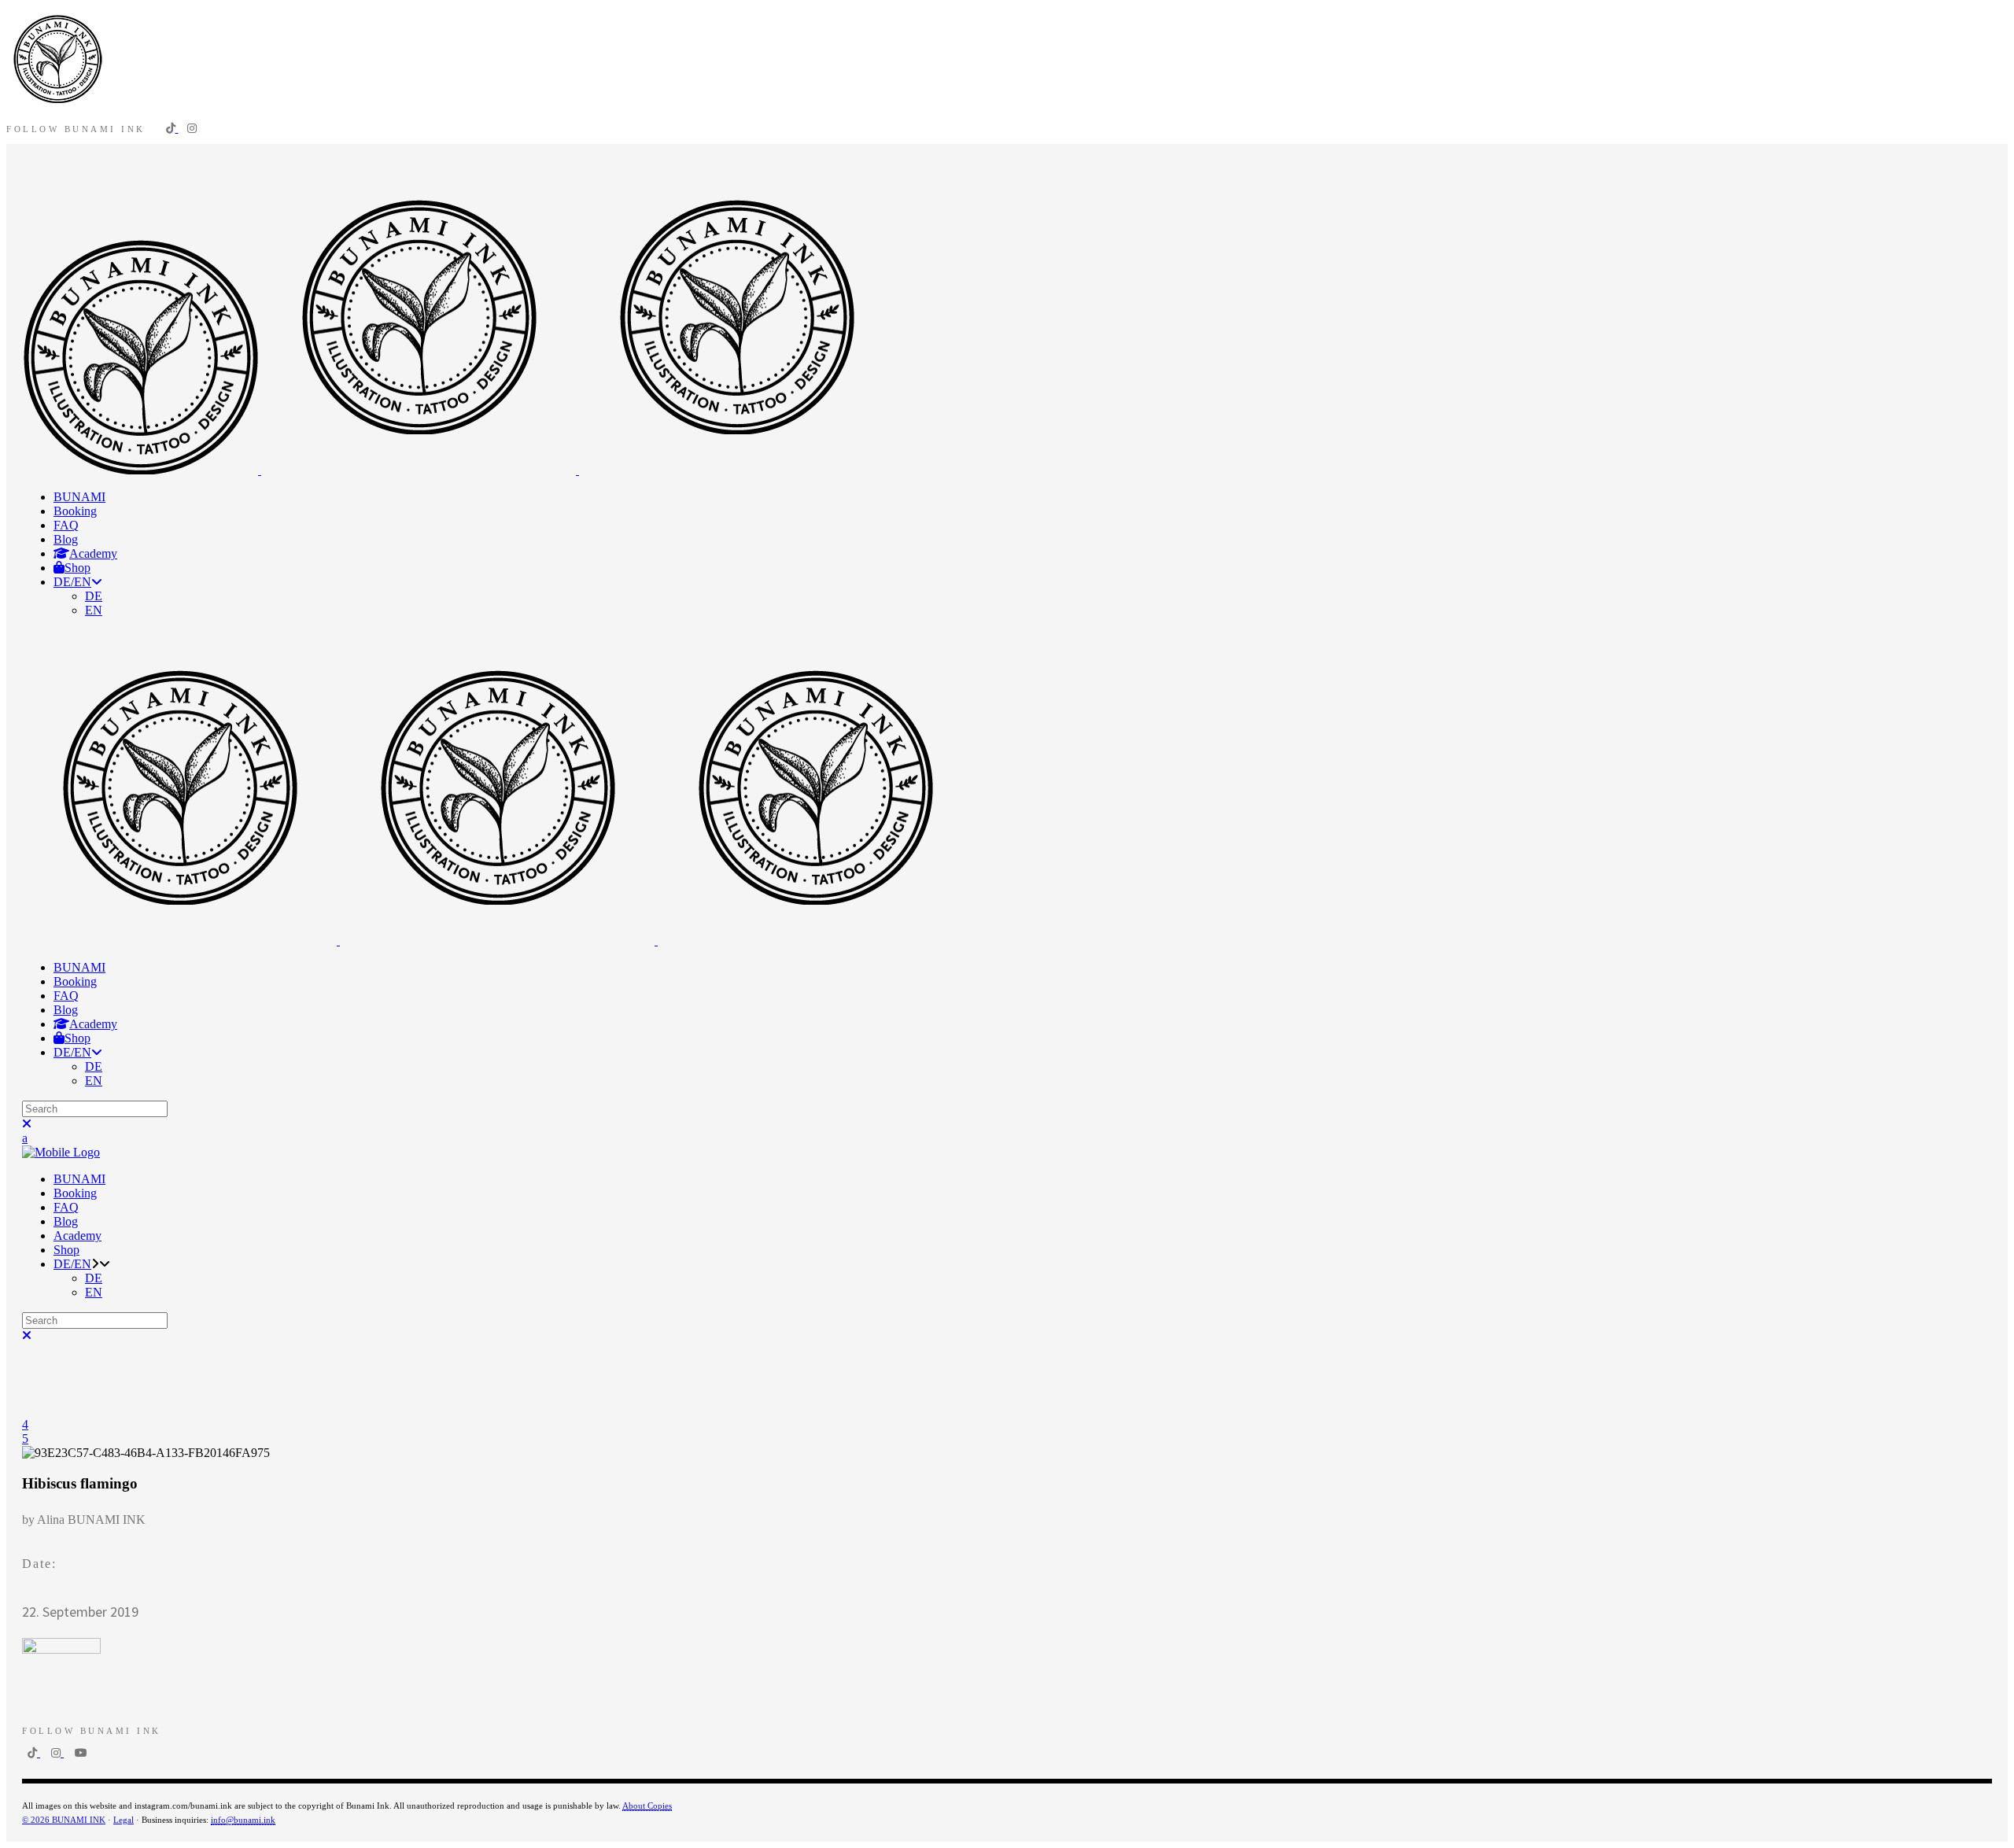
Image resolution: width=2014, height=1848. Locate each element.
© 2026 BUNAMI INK (64, 1820)
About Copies (647, 1806)
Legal (124, 1820)
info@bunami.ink (243, 1820)
